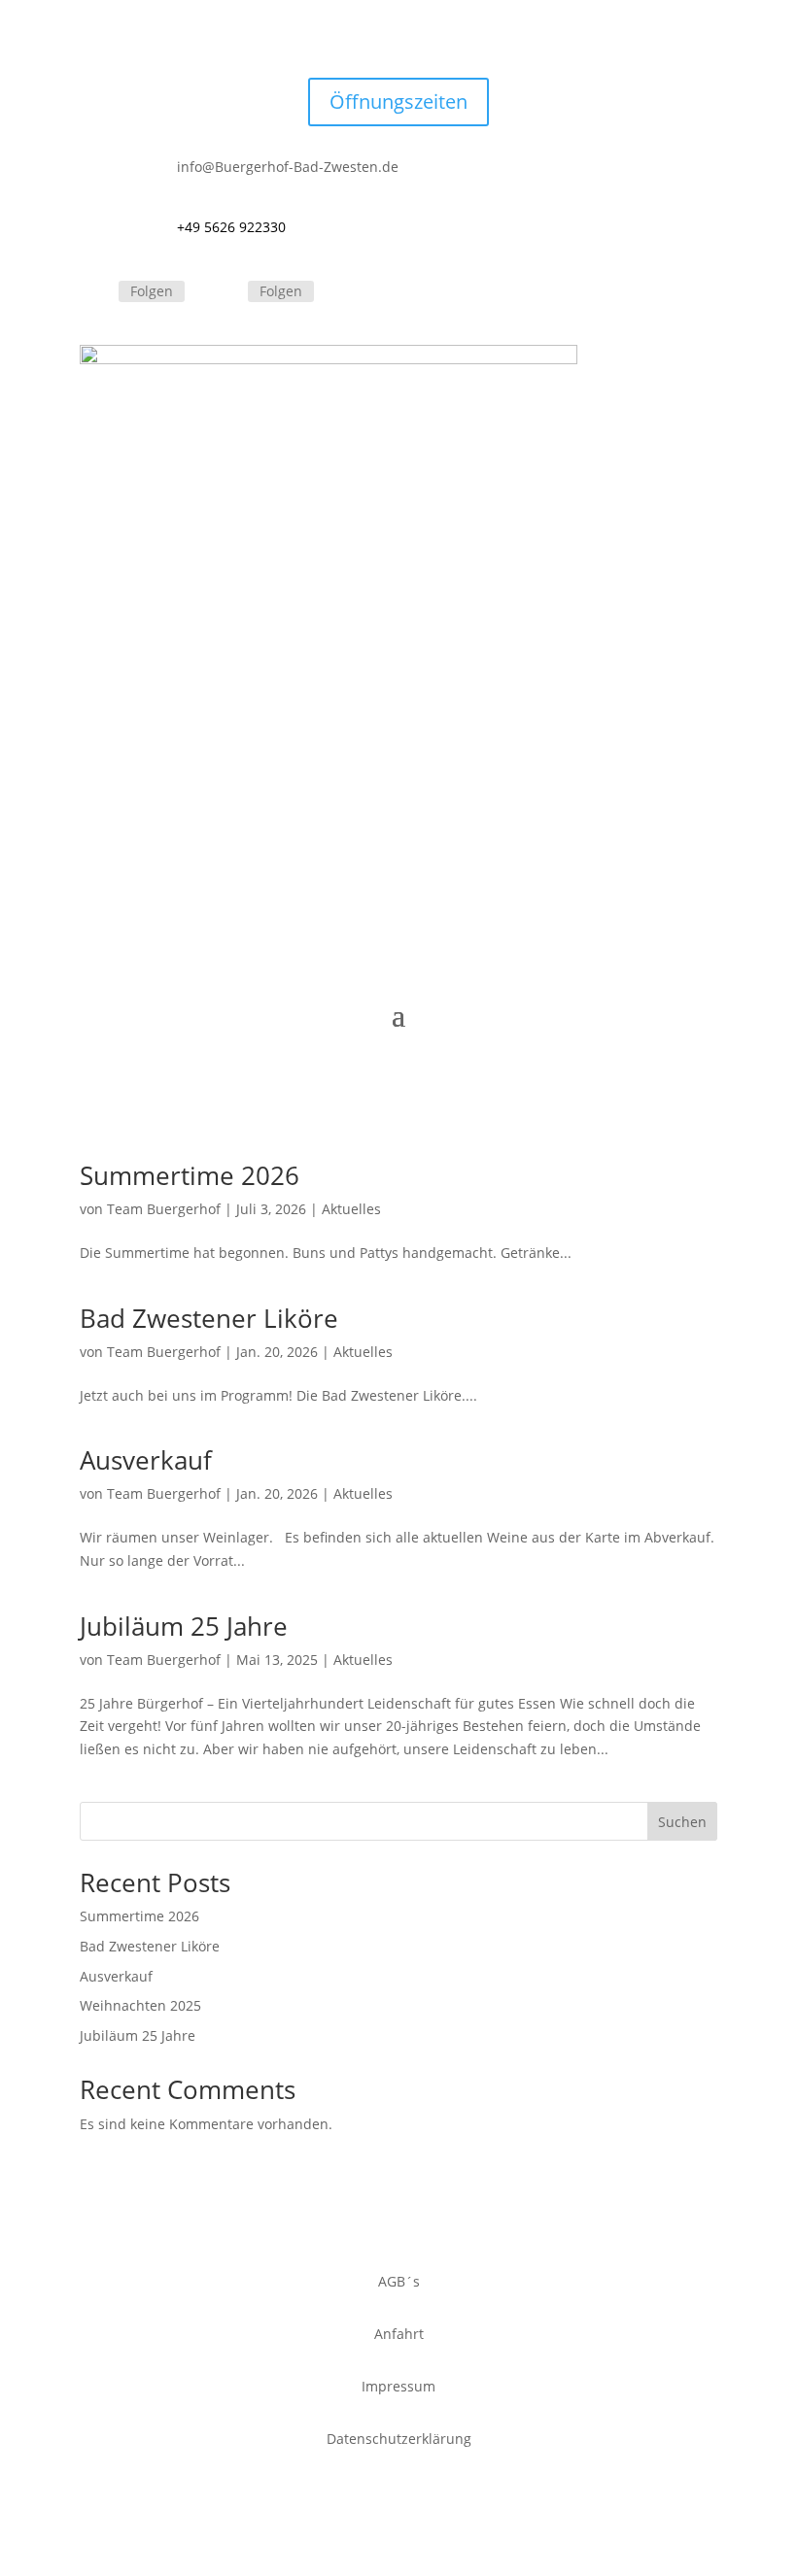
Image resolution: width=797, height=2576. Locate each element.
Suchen (682, 1822)
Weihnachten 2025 (140, 2005)
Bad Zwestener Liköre (209, 1318)
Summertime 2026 (190, 1175)
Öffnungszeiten (398, 102)
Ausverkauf (146, 1460)
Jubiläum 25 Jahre (184, 1626)
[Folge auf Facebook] (95, 292)
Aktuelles (351, 1209)
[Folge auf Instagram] (225, 292)
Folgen (152, 291)
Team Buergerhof (164, 1209)
